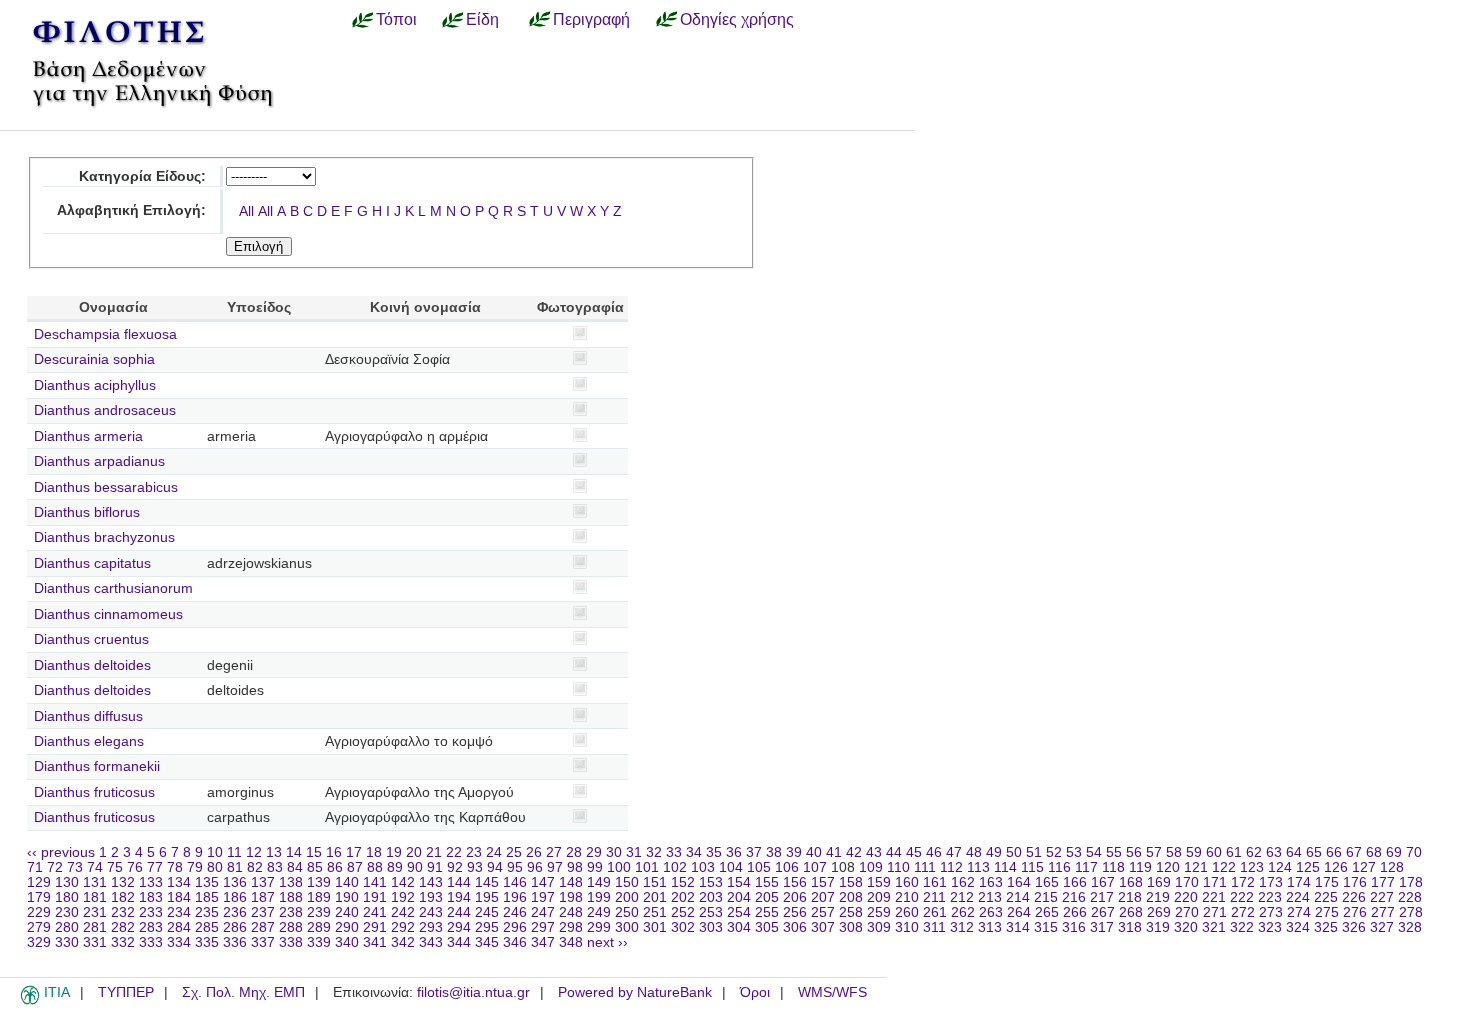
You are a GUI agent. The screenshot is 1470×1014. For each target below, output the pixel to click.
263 (991, 912)
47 (954, 852)
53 (1074, 852)
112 (951, 867)
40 (814, 852)
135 (207, 882)
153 (711, 882)
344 (459, 942)
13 (274, 852)
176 (1355, 882)
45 (914, 852)
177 (1383, 882)
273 (1271, 912)
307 (823, 927)
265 (1047, 912)
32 (654, 852)
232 (123, 912)
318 (1130, 927)
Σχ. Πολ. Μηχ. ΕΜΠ (243, 992)
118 (1113, 867)
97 (555, 867)
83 (275, 867)
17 (354, 852)
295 (487, 927)
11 (234, 852)
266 (1075, 912)
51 (1034, 852)
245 (487, 912)
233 (151, 912)
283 (151, 927)
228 (1410, 897)
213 (990, 897)
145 (487, 882)
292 (403, 927)
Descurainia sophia (94, 359)
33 (674, 852)
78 (175, 867)
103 (703, 867)
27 (554, 852)
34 (694, 852)
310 (907, 927)
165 (1047, 882)
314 (1018, 927)
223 (1270, 897)
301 (655, 927)
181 (95, 897)
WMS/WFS (832, 992)
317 (1102, 927)
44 (894, 852)
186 (235, 897)
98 (575, 867)
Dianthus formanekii (97, 766)
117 (1086, 867)
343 (431, 942)
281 (95, 927)
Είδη (482, 19)
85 (315, 867)
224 (1298, 897)
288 (291, 927)
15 (314, 852)
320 (1186, 927)
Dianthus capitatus (92, 563)
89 (395, 867)
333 (151, 942)
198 (571, 897)
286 (235, 927)
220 (1186, 897)
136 (235, 882)
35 (714, 852)
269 (1159, 912)
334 (179, 942)
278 (1411, 912)
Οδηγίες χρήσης (737, 19)
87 (355, 867)
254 (739, 912)
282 (123, 927)
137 (263, 882)
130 (67, 882)
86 (335, 867)
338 (291, 942)
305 (767, 927)
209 (879, 897)
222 (1242, 897)
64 (1294, 852)
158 (851, 882)
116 (1059, 867)
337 (263, 942)
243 (431, 912)
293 (431, 927)
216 (1074, 897)
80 (215, 867)
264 (1019, 912)
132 (123, 882)
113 (978, 867)
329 (39, 942)
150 (627, 882)
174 (1299, 882)
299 (599, 927)
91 (435, 867)
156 (795, 882)
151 (655, 882)
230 (67, 912)
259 (879, 912)
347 (543, 942)
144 (459, 882)
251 (655, 912)
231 (95, 912)
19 (394, 852)
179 (39, 897)
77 (155, 867)
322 (1242, 927)
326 (1354, 927)
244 (459, 912)
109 (871, 867)
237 (263, 912)
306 (795, 927)
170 (1187, 882)
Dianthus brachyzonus (104, 537)
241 (375, 912)
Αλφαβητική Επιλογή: (131, 210)
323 (1270, 927)
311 (934, 927)
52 (1054, 852)
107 (815, 867)
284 (179, 927)
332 (123, 942)
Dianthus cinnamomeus (108, 614)
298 (571, 927)
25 (514, 852)
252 (683, 912)
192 (403, 897)
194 (459, 897)
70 (1414, 852)
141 (375, 882)
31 (634, 852)
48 (974, 852)
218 (1130, 897)
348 (571, 942)
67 (1354, 852)
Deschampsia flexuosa (105, 334)
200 (627, 897)
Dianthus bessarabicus (106, 487)
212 (962, 897)
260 (907, 912)
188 (291, 897)
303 (711, 927)
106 (787, 867)
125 (1308, 867)
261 (935, 912)
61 (1234, 852)
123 (1252, 867)
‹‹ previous (61, 852)
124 (1280, 867)
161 (935, 882)
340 (347, 942)
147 (543, 882)
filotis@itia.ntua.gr (473, 992)
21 (434, 852)
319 (1158, 927)
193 (431, 897)
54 (1094, 852)
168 (1131, 882)
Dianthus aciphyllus (95, 385)
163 (991, 882)
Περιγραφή (591, 19)
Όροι (755, 992)
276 (1355, 912)
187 (263, 897)
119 (1140, 867)
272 (1243, 912)
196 (515, 897)
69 (1394, 852)
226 (1354, 897)
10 (215, 852)
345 (487, 942)
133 (151, 882)
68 (1374, 852)
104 (731, 867)
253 (711, 912)
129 (39, 882)
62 (1254, 852)
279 (39, 927)
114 (1005, 867)
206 (795, 897)
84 (295, 867)
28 (574, 852)
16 (334, 852)
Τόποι (396, 19)
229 (39, 912)
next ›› (607, 942)
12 (254, 852)
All (246, 211)
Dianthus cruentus (91, 639)
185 (207, 897)
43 (874, 852)
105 (759, 867)
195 (487, 897)
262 (963, 912)
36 (734, 852)
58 (1174, 852)
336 (235, 942)
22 (454, 852)
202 (683, 897)
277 (1383, 912)
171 (1215, 882)
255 (767, 912)
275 (1327, 912)
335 (207, 942)
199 (599, 897)
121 (1196, 867)
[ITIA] (30, 1001)
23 (474, 852)
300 (627, 927)
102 (675, 867)
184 (179, 897)
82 (255, 867)
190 (347, 897)
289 (319, 927)
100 (619, 867)
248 (571, 912)
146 (515, 882)
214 (1018, 897)
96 (535, 867)
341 (375, 942)
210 (907, 897)
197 (543, 897)
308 (851, 927)
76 (135, 867)
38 (774, 852)
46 (934, 852)
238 (291, 912)
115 (1032, 867)
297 (543, 927)
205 (767, 897)
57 (1154, 852)
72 (55, 867)
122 (1224, 867)
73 (75, 867)
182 (123, 897)
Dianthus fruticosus (94, 792)
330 (67, 942)
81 (235, 867)
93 (475, 867)
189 (319, 897)
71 (35, 867)
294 (459, 927)
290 (347, 927)
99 (595, 867)
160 (907, 882)
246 (515, 912)
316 (1074, 927)
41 (834, 852)
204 (739, 897)
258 (851, 912)
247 (543, 912)
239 (319, 912)
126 (1336, 867)
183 (151, 897)
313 (990, 927)
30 (614, 852)
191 (375, 897)
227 (1382, 897)
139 (319, 882)
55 (1114, 852)
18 (374, 852)
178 (1411, 882)
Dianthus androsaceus (105, 410)
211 (934, 897)
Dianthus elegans (89, 741)
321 (1214, 927)
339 (319, 942)
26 (534, 852)
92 (455, 867)
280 (67, 927)
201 (655, 897)
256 (795, 912)
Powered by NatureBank (635, 992)
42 (854, 852)
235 (207, 912)
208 (851, 897)
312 (962, 927)
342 (403, 942)
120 (1168, 867)
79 (195, 867)
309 (879, 927)
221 (1214, 897)
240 (347, 912)
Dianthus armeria (88, 436)
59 (1194, 852)
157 (823, 882)
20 (414, 852)
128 (1392, 867)
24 (494, 852)
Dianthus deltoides (92, 665)
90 (415, 867)
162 (963, 882)
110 (898, 867)
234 (179, 912)
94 (495, 867)
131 (95, 882)
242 (403, 912)
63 (1274, 852)
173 (1271, 882)
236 (235, 912)
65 (1314, 852)
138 (291, 882)
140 (347, 882)
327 (1382, 927)
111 (925, 867)
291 (375, 927)
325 (1326, 927)
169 (1159, 882)
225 (1326, 897)
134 (179, 882)
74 (95, 867)
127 (1364, 867)
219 (1158, 897)
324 (1298, 927)
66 (1334, 852)
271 (1215, 912)
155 (767, 882)
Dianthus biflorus (87, 512)
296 (515, 927)
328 (1410, 927)
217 (1102, 897)
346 (515, 942)
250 (627, 912)
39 (794, 852)
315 (1046, 927)
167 (1103, 882)
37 (754, 852)
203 (711, 897)
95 (515, 867)
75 (115, 867)
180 (67, 897)
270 (1187, 912)
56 (1134, 852)
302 (683, 927)
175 (1327, 882)
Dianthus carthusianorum (113, 588)
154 (739, 882)
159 (879, 882)
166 (1075, 882)
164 (1019, 882)
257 (823, 912)
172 (1243, 882)
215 (1046, 897)
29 (594, 852)
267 (1103, 912)
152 (683, 882)
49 (994, 852)
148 (571, 882)
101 (647, 867)
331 (95, 942)
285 (207, 927)
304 (739, 927)
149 (599, 882)
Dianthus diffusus (88, 716)
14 (294, 852)
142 (403, 882)
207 (823, 897)
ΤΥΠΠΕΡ (126, 992)
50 (1014, 852)
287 (263, 927)
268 (1131, 912)
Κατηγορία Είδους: (142, 176)
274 (1299, 912)
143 (431, 882)
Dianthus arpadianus (99, 461)
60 (1214, 852)
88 (375, 867)
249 (599, 912)
